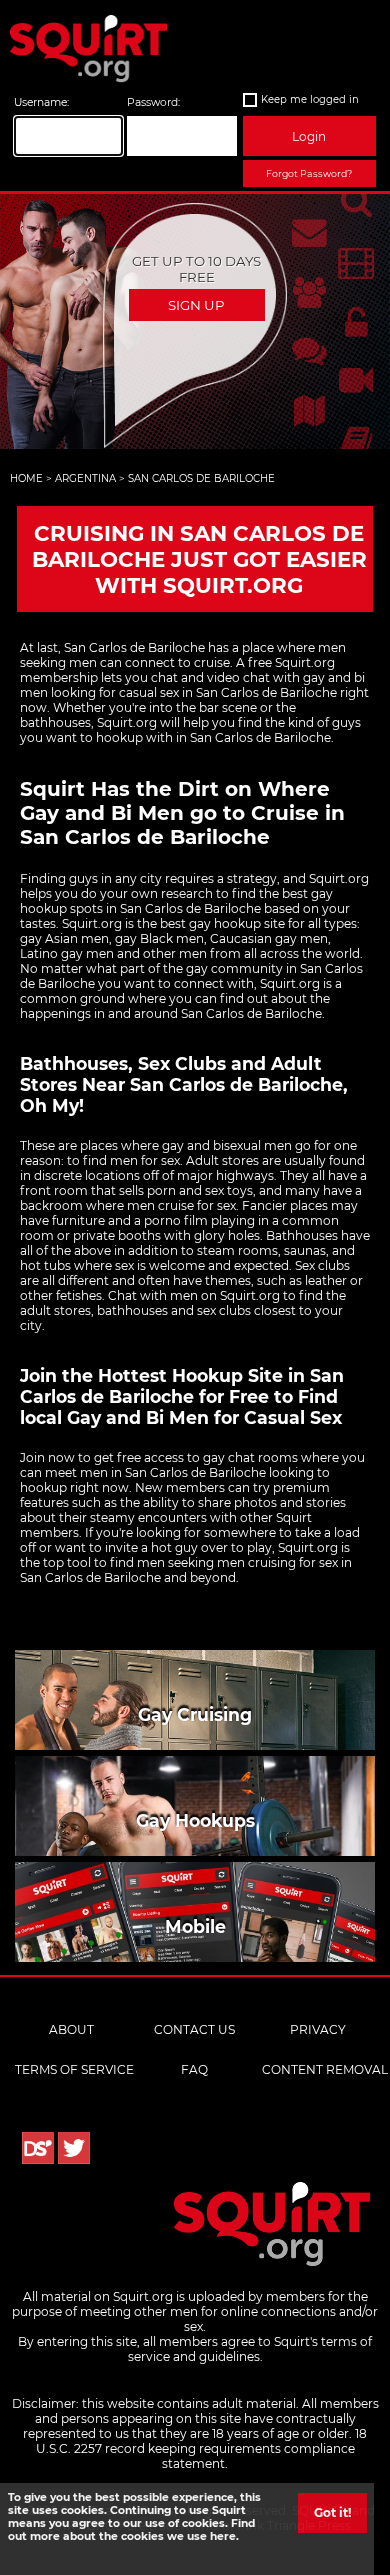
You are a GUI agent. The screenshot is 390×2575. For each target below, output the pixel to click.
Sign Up (196, 305)
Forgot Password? (309, 173)
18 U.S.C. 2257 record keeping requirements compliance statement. (202, 2448)
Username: (41, 102)
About (71, 2029)
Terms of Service (74, 2069)
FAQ (194, 2069)
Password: (153, 102)
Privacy (318, 2029)
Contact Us (194, 2029)
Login (309, 136)
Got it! (332, 2512)
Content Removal (325, 2069)
